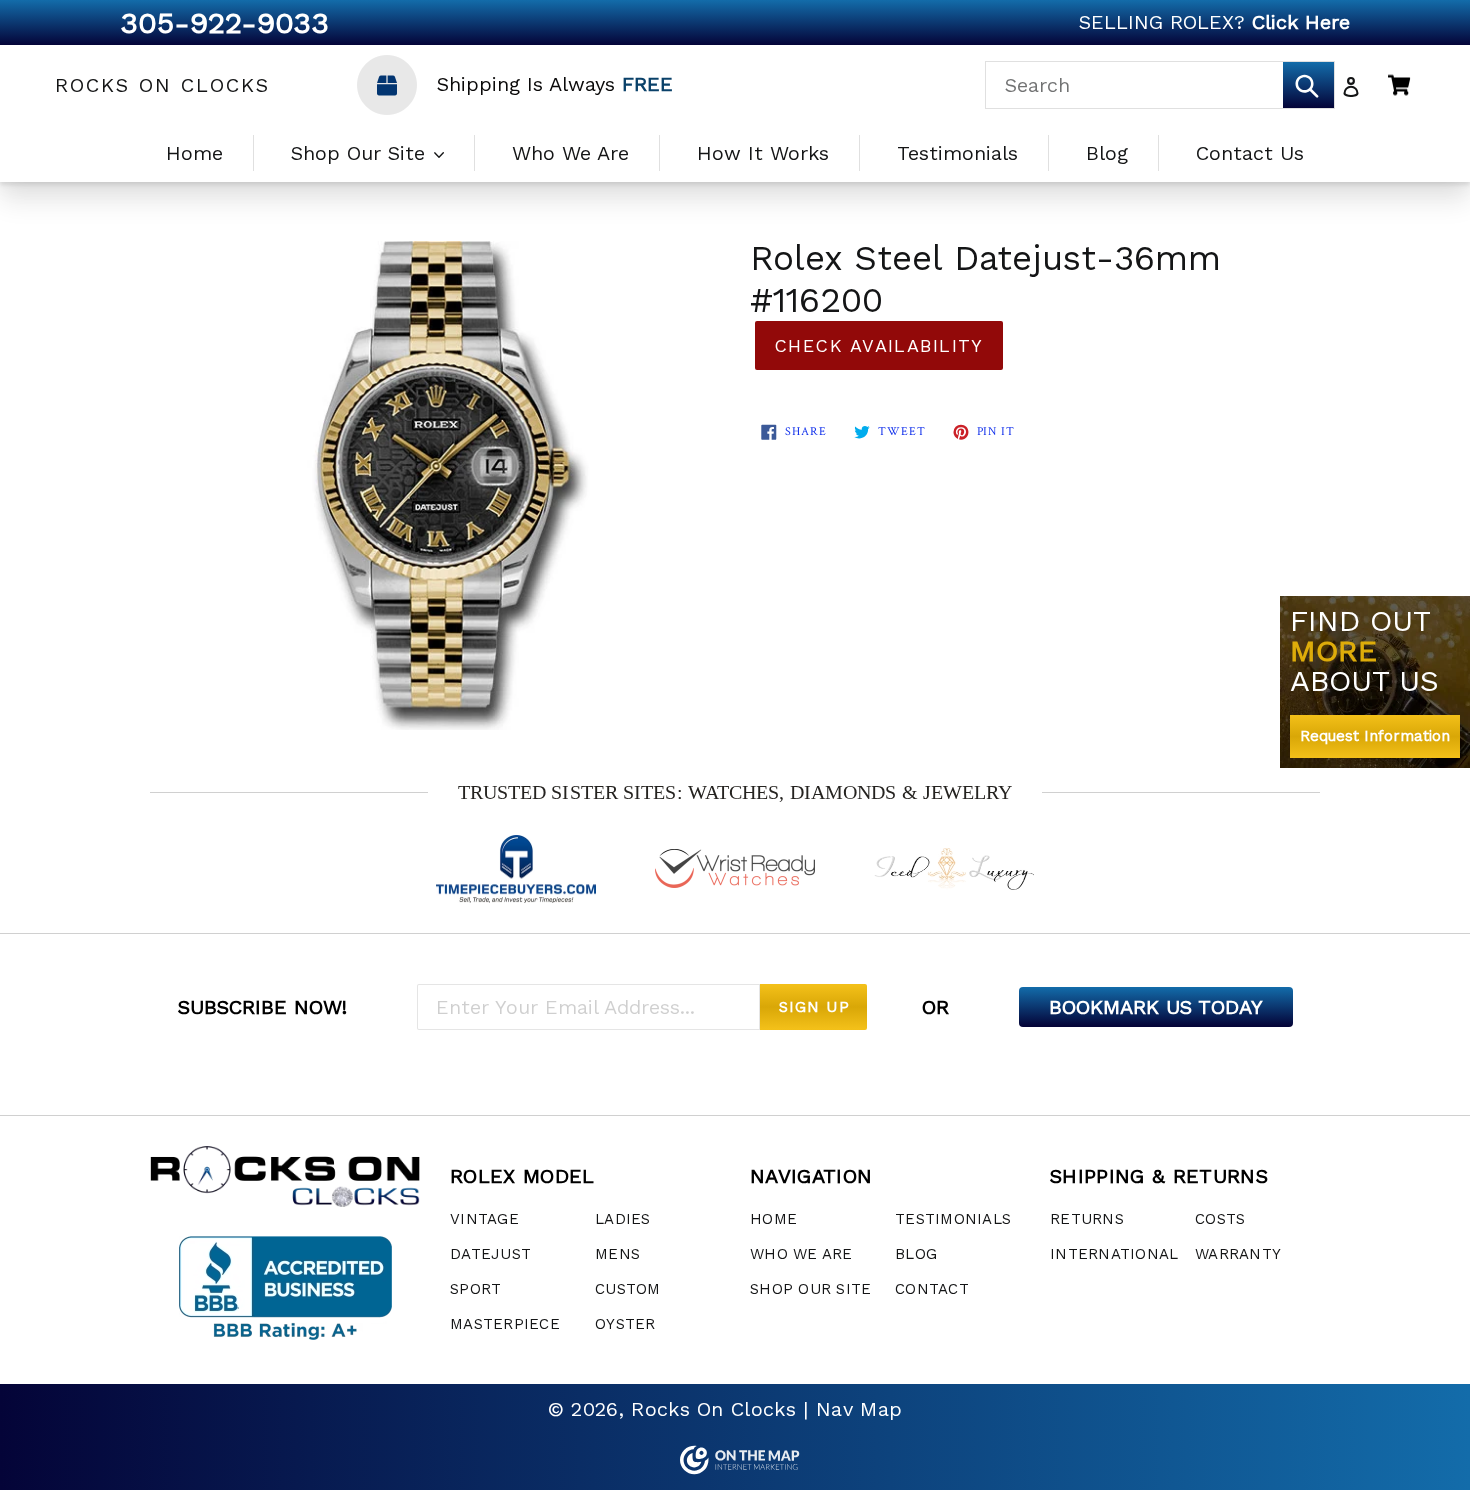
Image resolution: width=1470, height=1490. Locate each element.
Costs (1220, 1219)
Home (194, 153)
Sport (475, 1289)
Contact (932, 1289)
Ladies (623, 1219)
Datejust (490, 1254)
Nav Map (859, 1409)
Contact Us (1250, 153)
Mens (617, 1254)
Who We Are (570, 153)
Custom (628, 1289)
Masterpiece (505, 1324)
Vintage (484, 1219)
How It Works (763, 153)
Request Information (1375, 736)
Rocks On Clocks (162, 85)
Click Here (1301, 22)
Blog (1107, 153)
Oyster (625, 1324)
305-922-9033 (224, 22)
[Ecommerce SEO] (735, 1460)
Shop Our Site (361, 153)
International (1114, 1254)
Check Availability (879, 345)
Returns (1087, 1219)
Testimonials (957, 153)
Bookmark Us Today (1156, 1007)
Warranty (1238, 1254)
